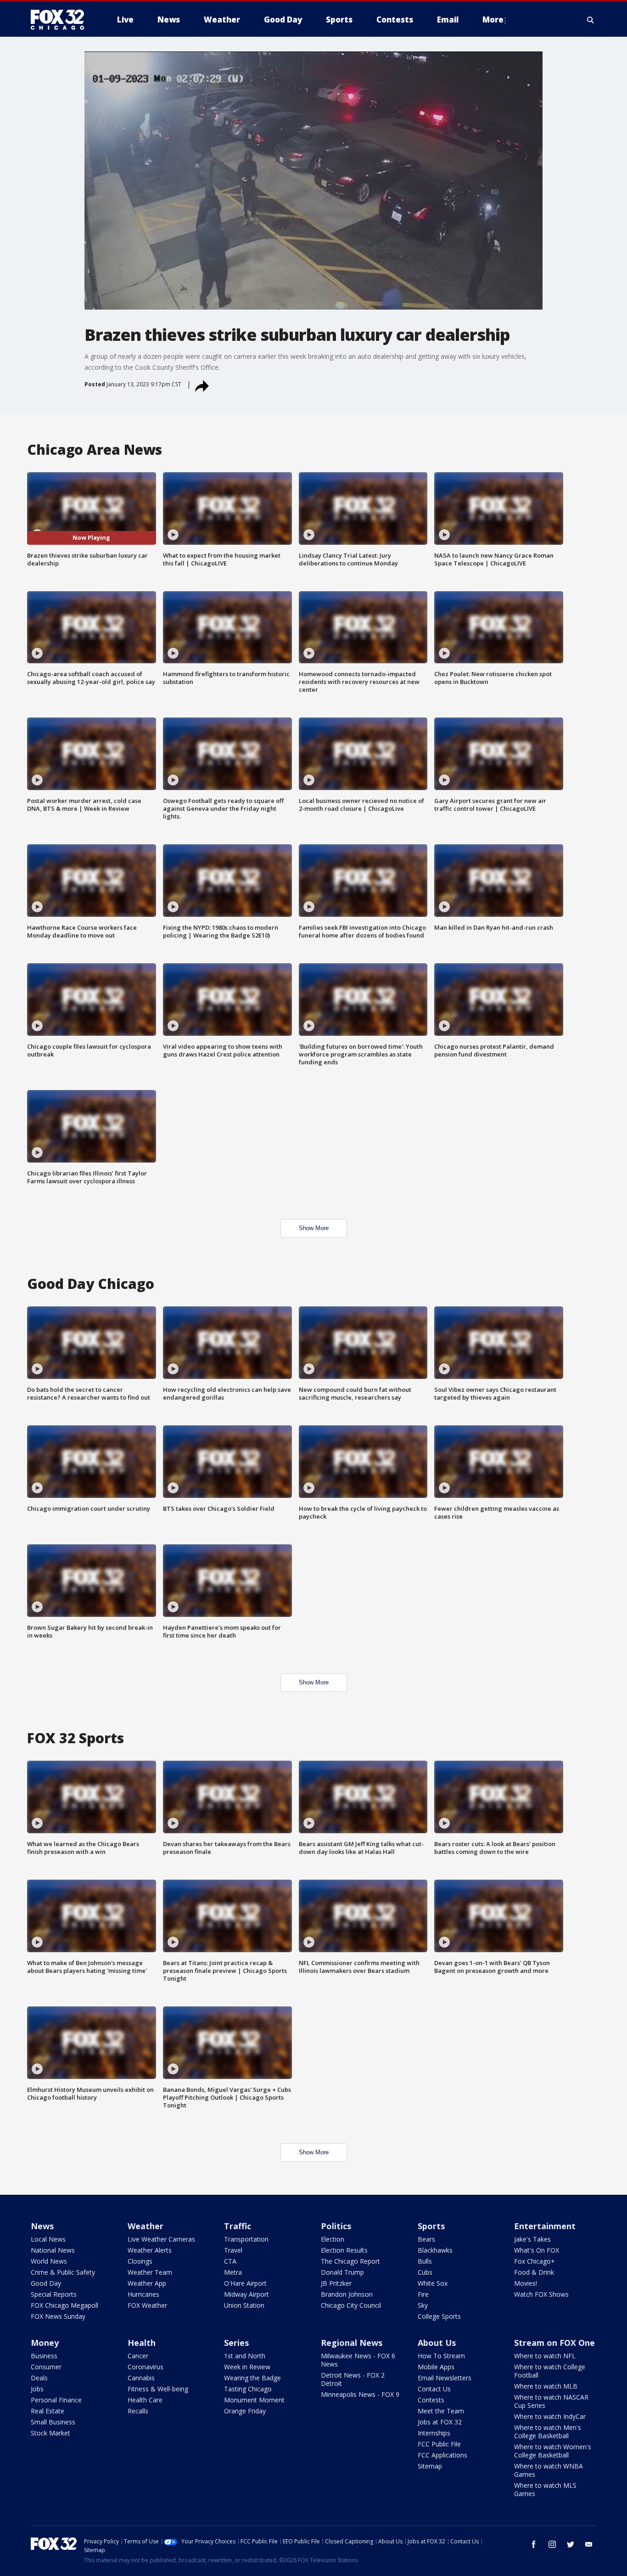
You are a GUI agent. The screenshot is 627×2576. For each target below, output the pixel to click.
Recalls (138, 2411)
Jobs (37, 2389)
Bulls (425, 2261)
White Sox (433, 2283)
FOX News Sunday (58, 2316)
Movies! (526, 2283)
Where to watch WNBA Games (549, 2470)
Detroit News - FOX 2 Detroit (353, 2379)
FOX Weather (147, 2305)
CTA (230, 2261)
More (493, 20)
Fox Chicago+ (535, 2261)
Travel (233, 2250)
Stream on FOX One (554, 2343)
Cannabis (141, 2378)
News (42, 2226)
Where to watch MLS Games (545, 2489)
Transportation (246, 2239)
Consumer (46, 2367)
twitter (571, 2544)
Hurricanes (143, 2294)
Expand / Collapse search (591, 20)
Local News (48, 2239)
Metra (233, 2272)
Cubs (425, 2272)
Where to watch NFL (545, 2356)
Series (236, 2343)
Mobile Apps (436, 2367)
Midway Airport (246, 2294)
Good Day (46, 2283)
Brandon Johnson (347, 2294)
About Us (437, 2343)
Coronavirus (146, 2367)
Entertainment (545, 2226)
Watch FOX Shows (541, 2294)
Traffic (238, 2226)
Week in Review (247, 2367)
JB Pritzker (336, 2283)
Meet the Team (441, 2411)
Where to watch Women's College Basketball (553, 2451)
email (589, 2544)
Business (44, 2356)
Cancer (138, 2356)
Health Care (145, 2400)
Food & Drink (534, 2272)
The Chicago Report (350, 2261)
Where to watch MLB (546, 2386)
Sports (431, 2226)
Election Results (344, 2250)
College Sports (439, 2316)
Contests (431, 2400)
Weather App (147, 2283)
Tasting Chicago (248, 2389)
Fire (423, 2294)
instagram (552, 2544)
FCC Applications (442, 2455)
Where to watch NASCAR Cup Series (551, 2401)
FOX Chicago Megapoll (64, 2305)
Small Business (53, 2422)
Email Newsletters (445, 2378)
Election (333, 2239)
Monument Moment (254, 2400)
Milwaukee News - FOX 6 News (358, 2360)
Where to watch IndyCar (550, 2416)
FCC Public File (439, 2444)
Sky (423, 2305)
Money (45, 2343)
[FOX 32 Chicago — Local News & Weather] (61, 20)
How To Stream (441, 2356)
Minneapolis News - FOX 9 (360, 2394)
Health (142, 2343)
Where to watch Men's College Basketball (548, 2432)
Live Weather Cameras (161, 2239)
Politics (336, 2226)
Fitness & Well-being (158, 2389)
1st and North (245, 2356)
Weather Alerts (150, 2250)
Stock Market (50, 2433)
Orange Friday (245, 2411)
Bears (426, 2239)
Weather (146, 2226)
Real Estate (48, 2411)
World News (49, 2261)
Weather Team (150, 2272)
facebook (534, 2544)
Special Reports (54, 2294)
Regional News (352, 2343)
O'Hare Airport (245, 2283)
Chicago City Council (351, 2305)
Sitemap (430, 2466)
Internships (434, 2433)
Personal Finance (56, 2400)
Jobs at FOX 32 (440, 2422)
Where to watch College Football (550, 2371)
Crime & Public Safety (63, 2272)
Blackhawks (435, 2250)
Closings (140, 2261)
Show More (314, 1228)
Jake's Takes (532, 2239)
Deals (39, 2378)
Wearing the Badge (252, 2378)
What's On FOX (537, 2250)
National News (53, 2250)
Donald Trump (342, 2272)
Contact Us (434, 2389)
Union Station (244, 2305)
